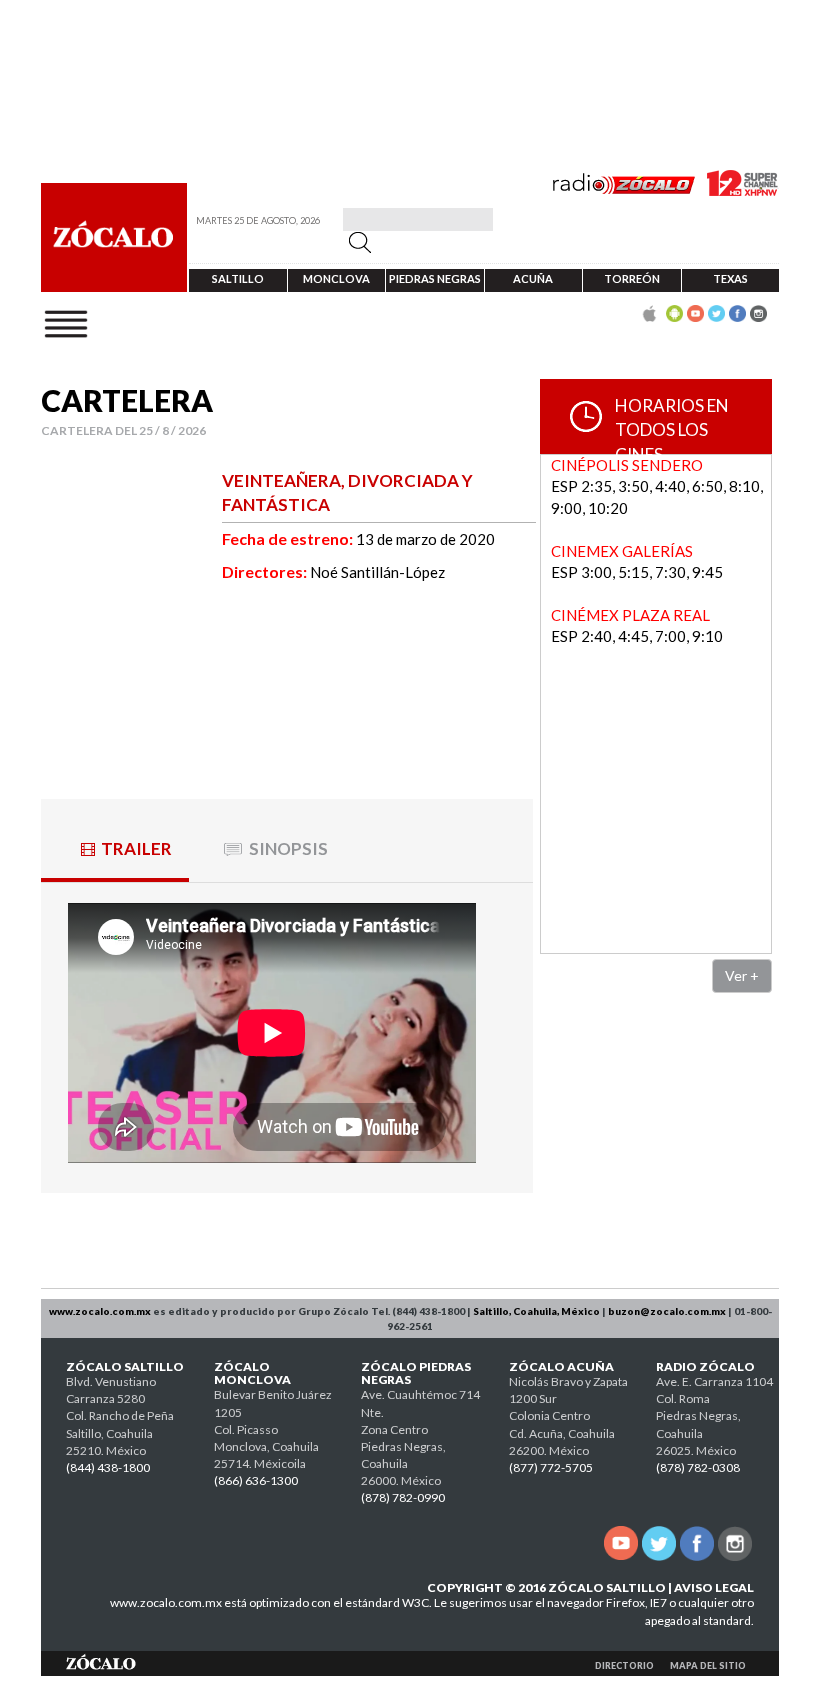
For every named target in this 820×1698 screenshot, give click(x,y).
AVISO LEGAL (714, 1587)
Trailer (136, 848)
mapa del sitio (708, 1665)
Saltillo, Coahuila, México (536, 1311)
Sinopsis (288, 848)
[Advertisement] (680, 1123)
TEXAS (730, 278)
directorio (624, 1665)
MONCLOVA (336, 278)
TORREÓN (632, 278)
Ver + (742, 975)
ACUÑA (533, 278)
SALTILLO (238, 278)
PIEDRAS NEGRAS (435, 278)
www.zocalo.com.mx (100, 1311)
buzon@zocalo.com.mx (667, 1311)
